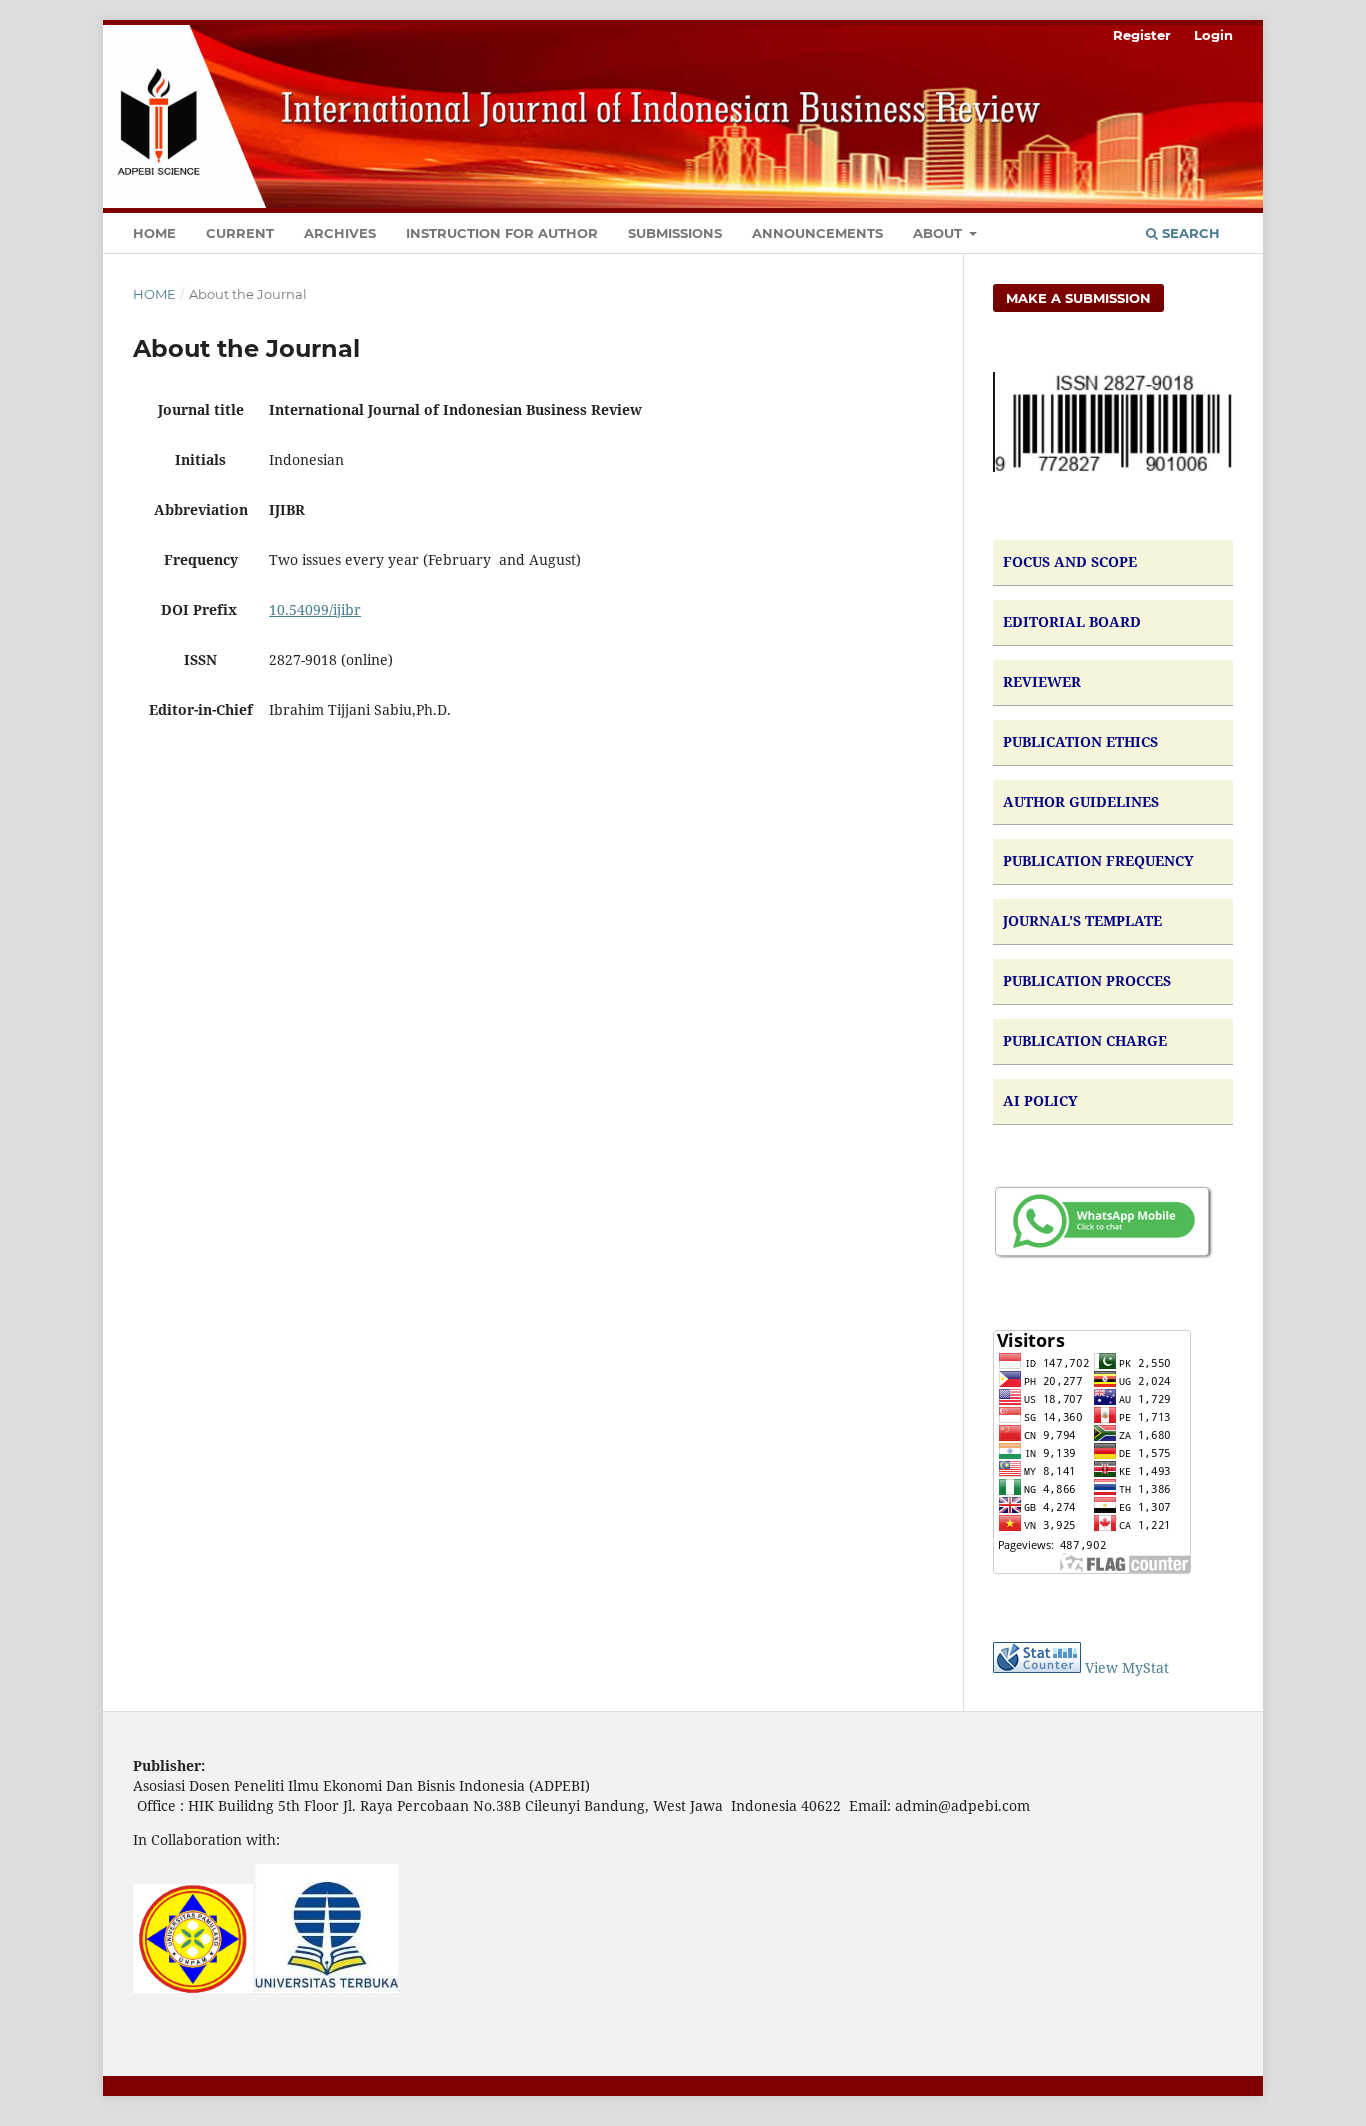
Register (1142, 35)
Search (1189, 233)
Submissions (675, 233)
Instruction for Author (502, 233)
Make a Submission (1078, 298)
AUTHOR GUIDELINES (1081, 801)
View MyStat (1127, 1667)
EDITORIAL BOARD (1072, 621)
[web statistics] (1037, 1667)
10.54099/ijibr (315, 609)
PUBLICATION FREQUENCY (1098, 860)
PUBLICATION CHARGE (1085, 1040)
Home (154, 233)
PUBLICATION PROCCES (1087, 980)
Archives (340, 233)
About (939, 233)
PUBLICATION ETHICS (1080, 741)
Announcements (817, 233)
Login (1213, 35)
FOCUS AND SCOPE (1070, 561)
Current (240, 233)
